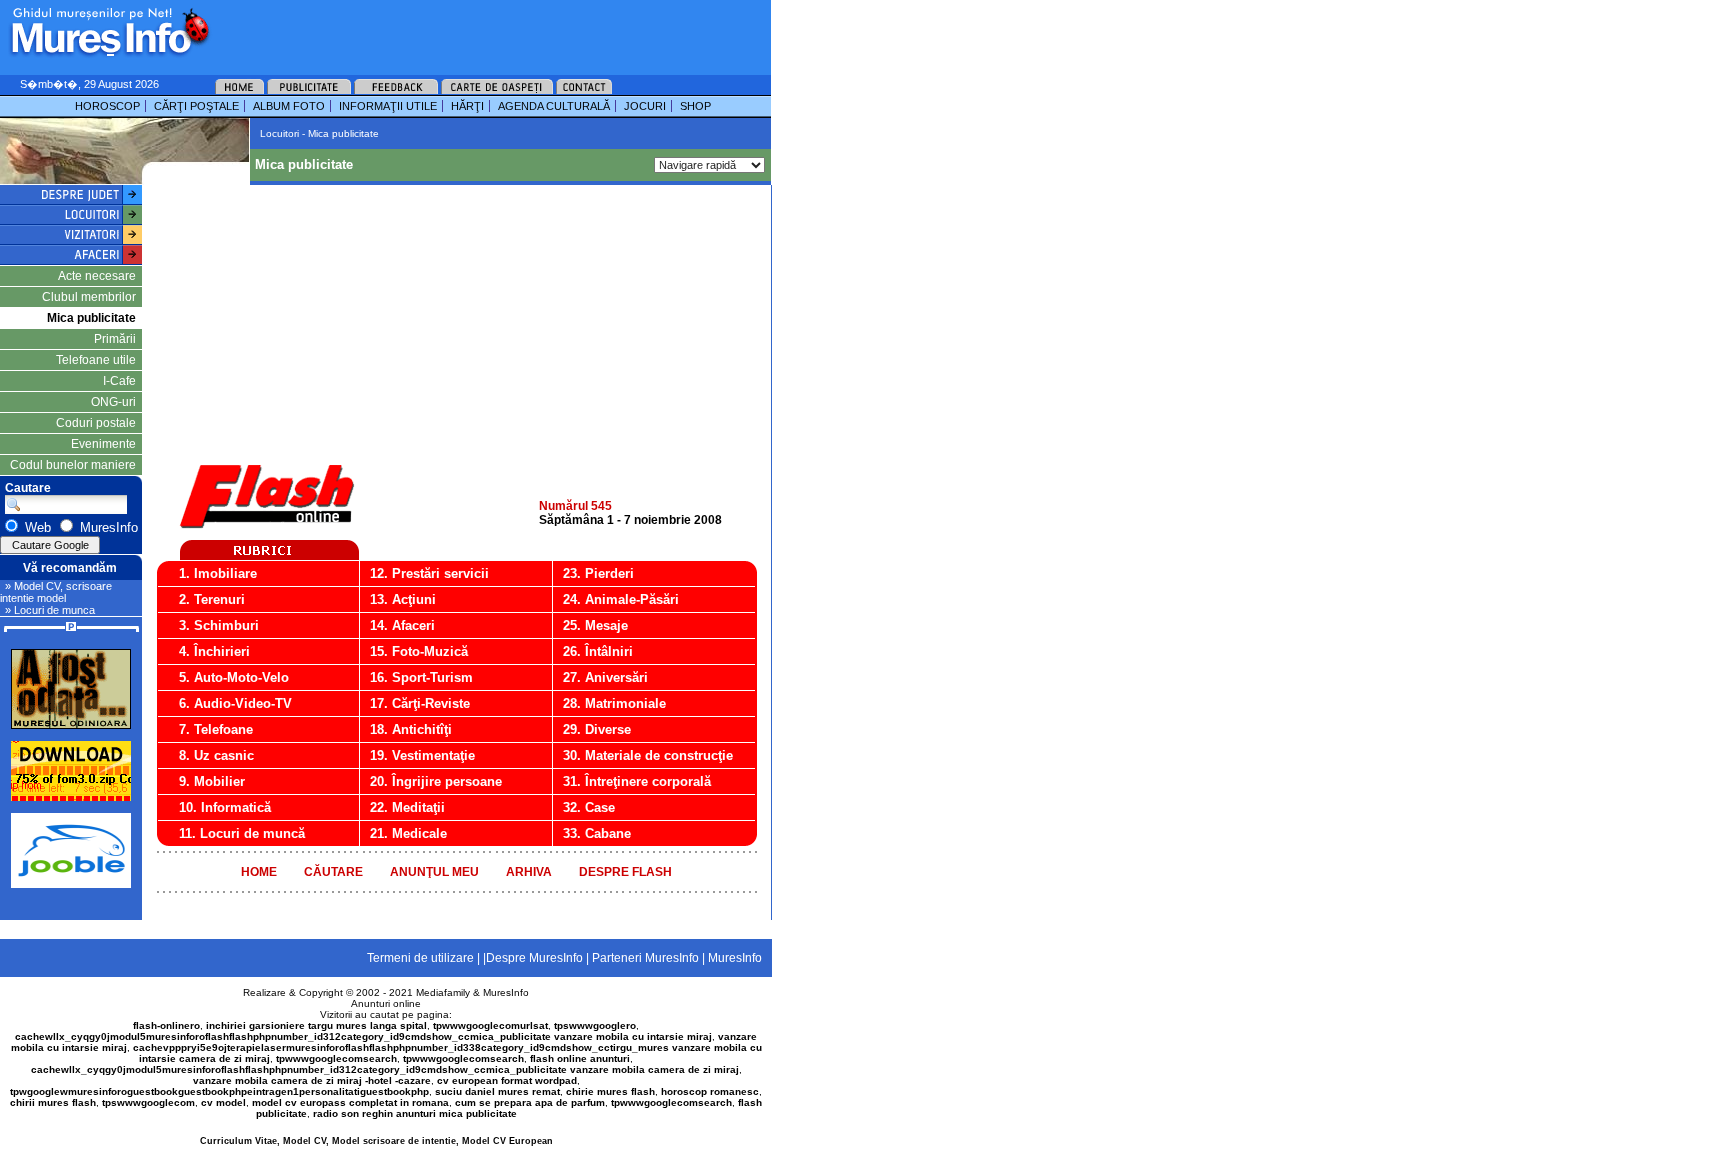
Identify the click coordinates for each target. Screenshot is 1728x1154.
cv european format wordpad (507, 1080)
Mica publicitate (91, 318)
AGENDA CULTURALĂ (554, 106)
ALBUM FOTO (289, 106)
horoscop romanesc (710, 1091)
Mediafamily (443, 992)
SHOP (695, 106)
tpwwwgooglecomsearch (336, 1058)
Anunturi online (386, 1003)
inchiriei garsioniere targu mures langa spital (316, 1025)
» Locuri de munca (50, 610)
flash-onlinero (166, 1025)
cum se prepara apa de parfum (530, 1102)
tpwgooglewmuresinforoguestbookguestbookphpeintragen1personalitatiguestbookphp (219, 1091)
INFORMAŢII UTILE (388, 106)
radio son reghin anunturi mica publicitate (415, 1113)
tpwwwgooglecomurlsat (490, 1025)
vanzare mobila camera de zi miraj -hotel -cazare (312, 1080)
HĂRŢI (467, 106)
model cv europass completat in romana (350, 1102)
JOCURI (645, 106)
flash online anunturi (580, 1058)
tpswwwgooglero (595, 1025)
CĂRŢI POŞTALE (196, 106)
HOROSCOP (107, 106)
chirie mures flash (610, 1091)
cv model (223, 1102)
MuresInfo (506, 992)
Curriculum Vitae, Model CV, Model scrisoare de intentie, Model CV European (376, 1141)
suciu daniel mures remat (497, 1091)
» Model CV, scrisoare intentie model (56, 592)
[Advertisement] (464, 30)
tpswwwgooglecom (148, 1102)
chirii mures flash (53, 1102)
